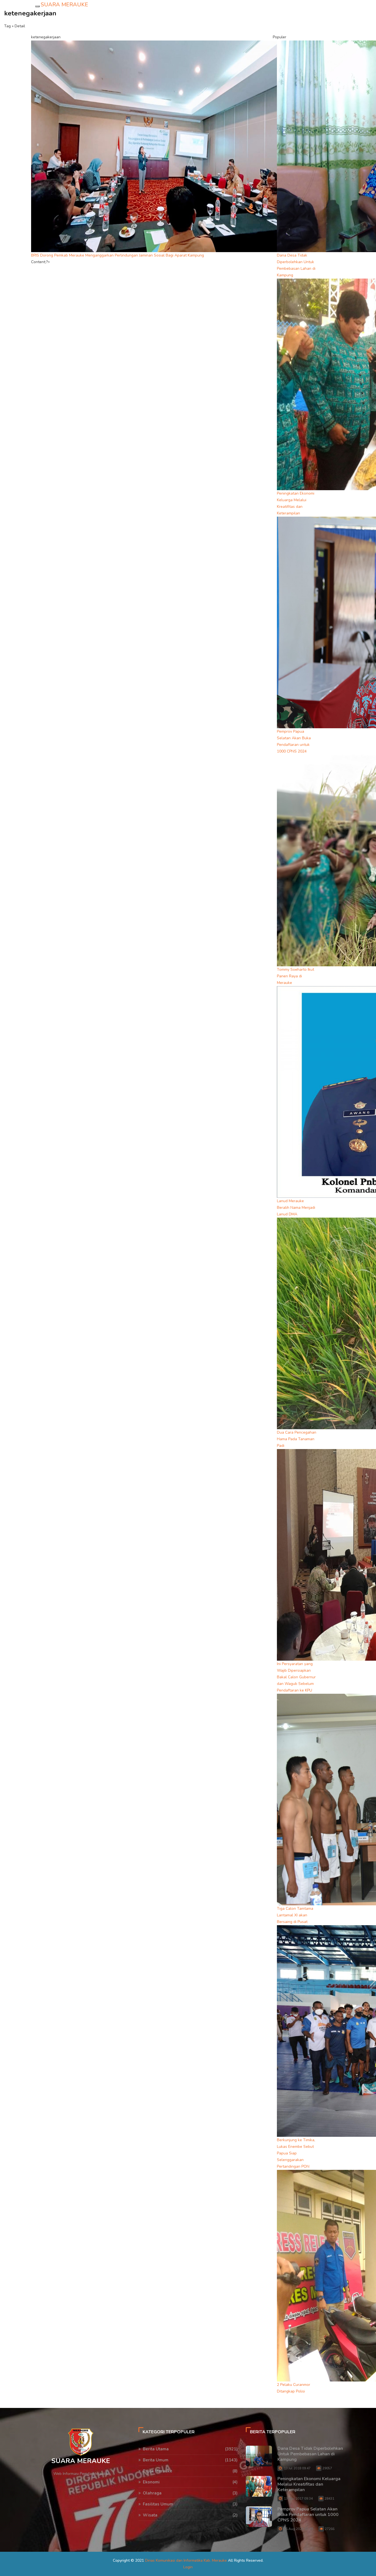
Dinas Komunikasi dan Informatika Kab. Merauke (186, 2560)
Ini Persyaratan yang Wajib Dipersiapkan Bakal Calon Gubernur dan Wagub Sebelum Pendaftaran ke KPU (296, 1677)
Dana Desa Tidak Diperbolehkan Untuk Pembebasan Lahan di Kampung (310, 2454)
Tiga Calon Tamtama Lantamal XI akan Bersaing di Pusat (295, 1915)
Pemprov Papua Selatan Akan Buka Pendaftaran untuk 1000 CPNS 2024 (308, 2515)
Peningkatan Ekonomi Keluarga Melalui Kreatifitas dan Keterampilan (309, 2484)
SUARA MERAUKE (64, 5)
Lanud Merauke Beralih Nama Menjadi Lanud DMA (296, 1208)
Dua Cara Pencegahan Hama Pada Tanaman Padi (297, 1439)
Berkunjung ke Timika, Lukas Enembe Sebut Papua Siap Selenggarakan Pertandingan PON (296, 2153)
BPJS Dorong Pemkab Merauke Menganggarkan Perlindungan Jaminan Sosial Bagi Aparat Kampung (118, 255)
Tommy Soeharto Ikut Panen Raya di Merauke (295, 976)
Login (188, 2567)
